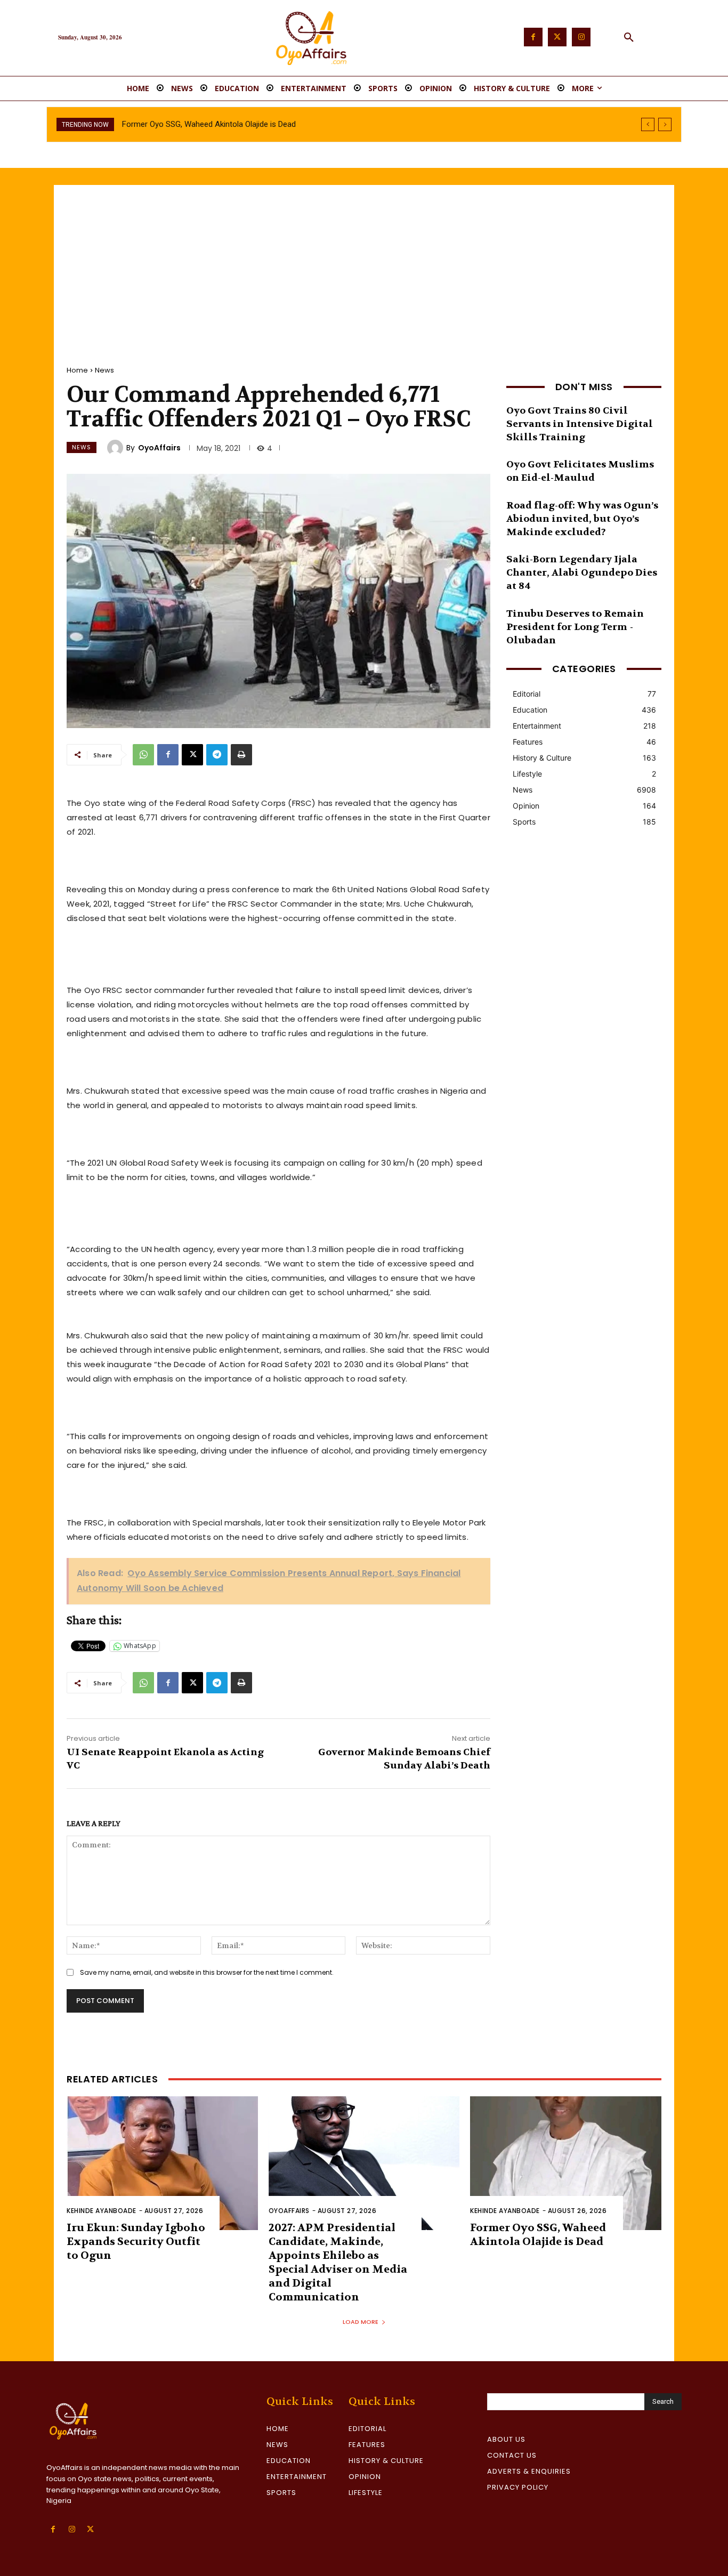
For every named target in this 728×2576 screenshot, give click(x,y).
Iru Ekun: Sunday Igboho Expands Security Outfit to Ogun (136, 2242)
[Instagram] (581, 37)
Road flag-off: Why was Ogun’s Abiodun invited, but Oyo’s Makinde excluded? (582, 519)
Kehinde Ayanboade (102, 2211)
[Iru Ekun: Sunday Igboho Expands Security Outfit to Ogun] (162, 2163)
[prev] (648, 124)
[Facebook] (533, 37)
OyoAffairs (159, 448)
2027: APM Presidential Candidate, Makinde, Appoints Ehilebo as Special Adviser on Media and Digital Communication (338, 2262)
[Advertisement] (364, 265)
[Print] (241, 755)
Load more (361, 2322)
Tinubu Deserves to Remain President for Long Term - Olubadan (575, 627)
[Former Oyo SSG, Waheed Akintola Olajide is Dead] (566, 2163)
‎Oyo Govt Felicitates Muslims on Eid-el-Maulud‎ (580, 471)
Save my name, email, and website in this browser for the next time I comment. (207, 1972)
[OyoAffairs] (117, 448)
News (104, 370)
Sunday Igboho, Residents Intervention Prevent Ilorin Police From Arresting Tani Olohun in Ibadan (291, 124)
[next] (665, 124)
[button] (629, 38)
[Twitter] (557, 37)
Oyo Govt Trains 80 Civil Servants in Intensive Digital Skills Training (580, 424)
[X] (192, 755)
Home (77, 370)
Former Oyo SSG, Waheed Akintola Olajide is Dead (538, 2235)
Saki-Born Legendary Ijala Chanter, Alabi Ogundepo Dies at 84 (582, 573)
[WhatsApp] (143, 755)
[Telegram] (217, 755)
